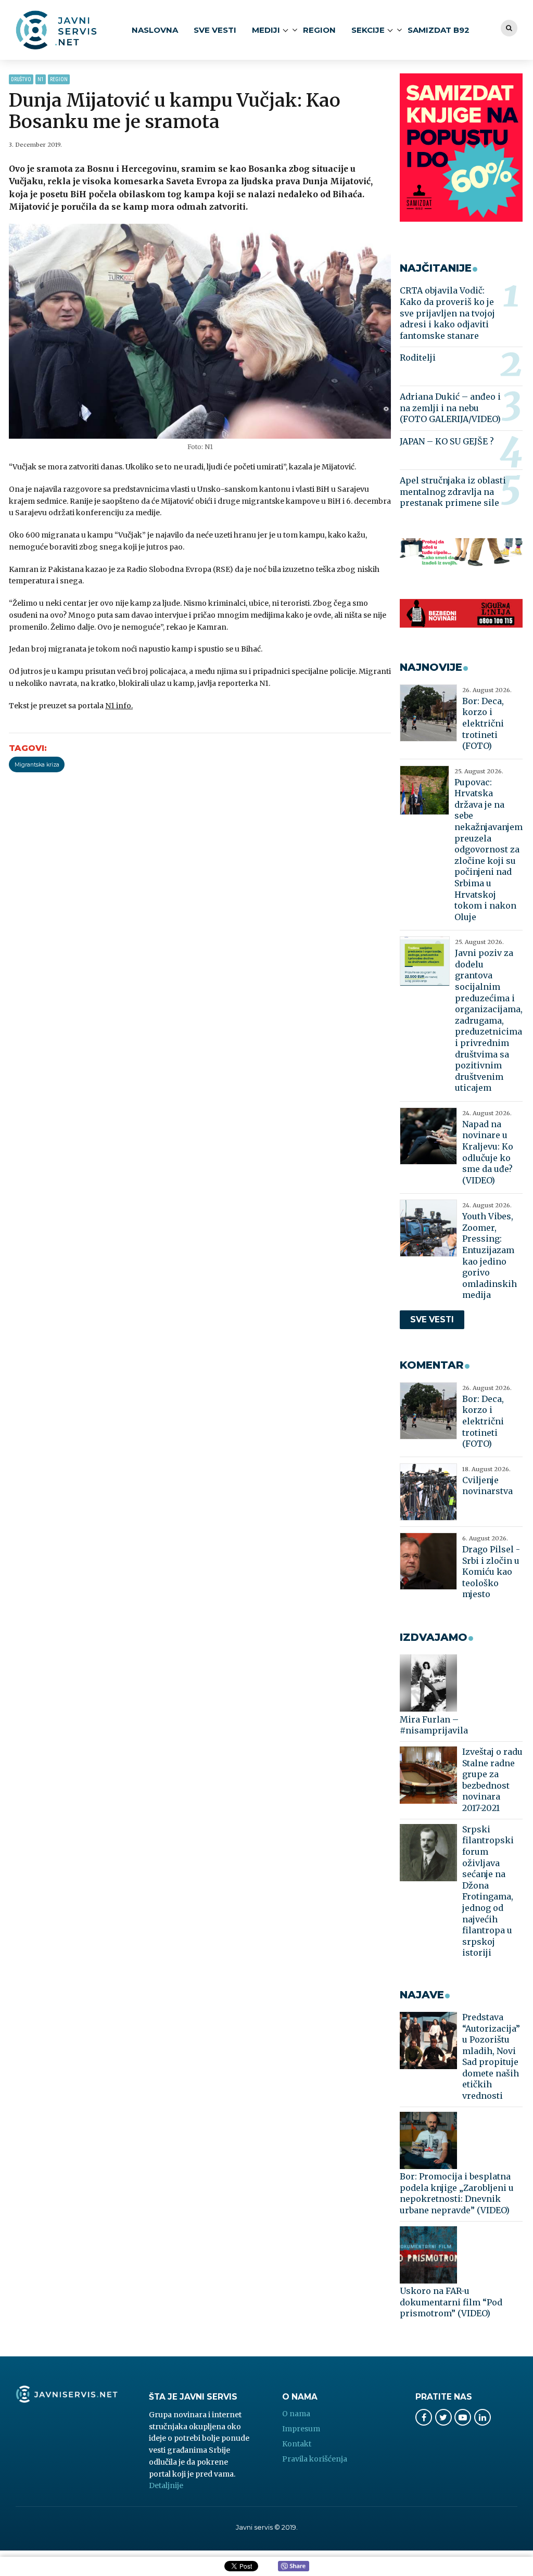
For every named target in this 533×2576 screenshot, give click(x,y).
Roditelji (418, 358)
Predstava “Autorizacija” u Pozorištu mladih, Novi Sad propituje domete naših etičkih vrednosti (491, 2056)
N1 (41, 79)
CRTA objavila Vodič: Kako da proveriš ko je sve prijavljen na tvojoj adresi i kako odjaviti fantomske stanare (447, 313)
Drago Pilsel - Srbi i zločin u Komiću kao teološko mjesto (491, 1572)
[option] (200, 331)
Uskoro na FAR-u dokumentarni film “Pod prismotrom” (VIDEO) (451, 2302)
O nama (296, 2414)
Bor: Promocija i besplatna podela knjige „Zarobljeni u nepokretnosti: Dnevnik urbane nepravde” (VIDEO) (457, 2193)
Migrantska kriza (37, 765)
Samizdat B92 (439, 30)
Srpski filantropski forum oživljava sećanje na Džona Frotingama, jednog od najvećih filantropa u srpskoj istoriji (488, 1891)
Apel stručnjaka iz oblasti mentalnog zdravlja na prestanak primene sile (453, 492)
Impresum (301, 2429)
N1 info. (119, 706)
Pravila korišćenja (315, 2459)
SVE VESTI (215, 30)
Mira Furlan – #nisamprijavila (434, 1725)
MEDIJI (266, 30)
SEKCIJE (368, 30)
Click (294, 2567)
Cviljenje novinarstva (487, 1486)
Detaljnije (166, 2485)
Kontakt (297, 2444)
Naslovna (155, 30)
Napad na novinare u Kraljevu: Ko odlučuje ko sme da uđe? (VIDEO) (488, 1152)
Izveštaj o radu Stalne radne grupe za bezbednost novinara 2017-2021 (492, 1780)
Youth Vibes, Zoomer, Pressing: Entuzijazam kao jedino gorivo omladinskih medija (490, 1255)
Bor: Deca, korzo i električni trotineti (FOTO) (483, 723)
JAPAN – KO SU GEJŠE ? (447, 441)
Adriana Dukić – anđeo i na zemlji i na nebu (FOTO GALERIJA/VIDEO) (450, 408)
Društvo (21, 79)
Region (319, 30)
